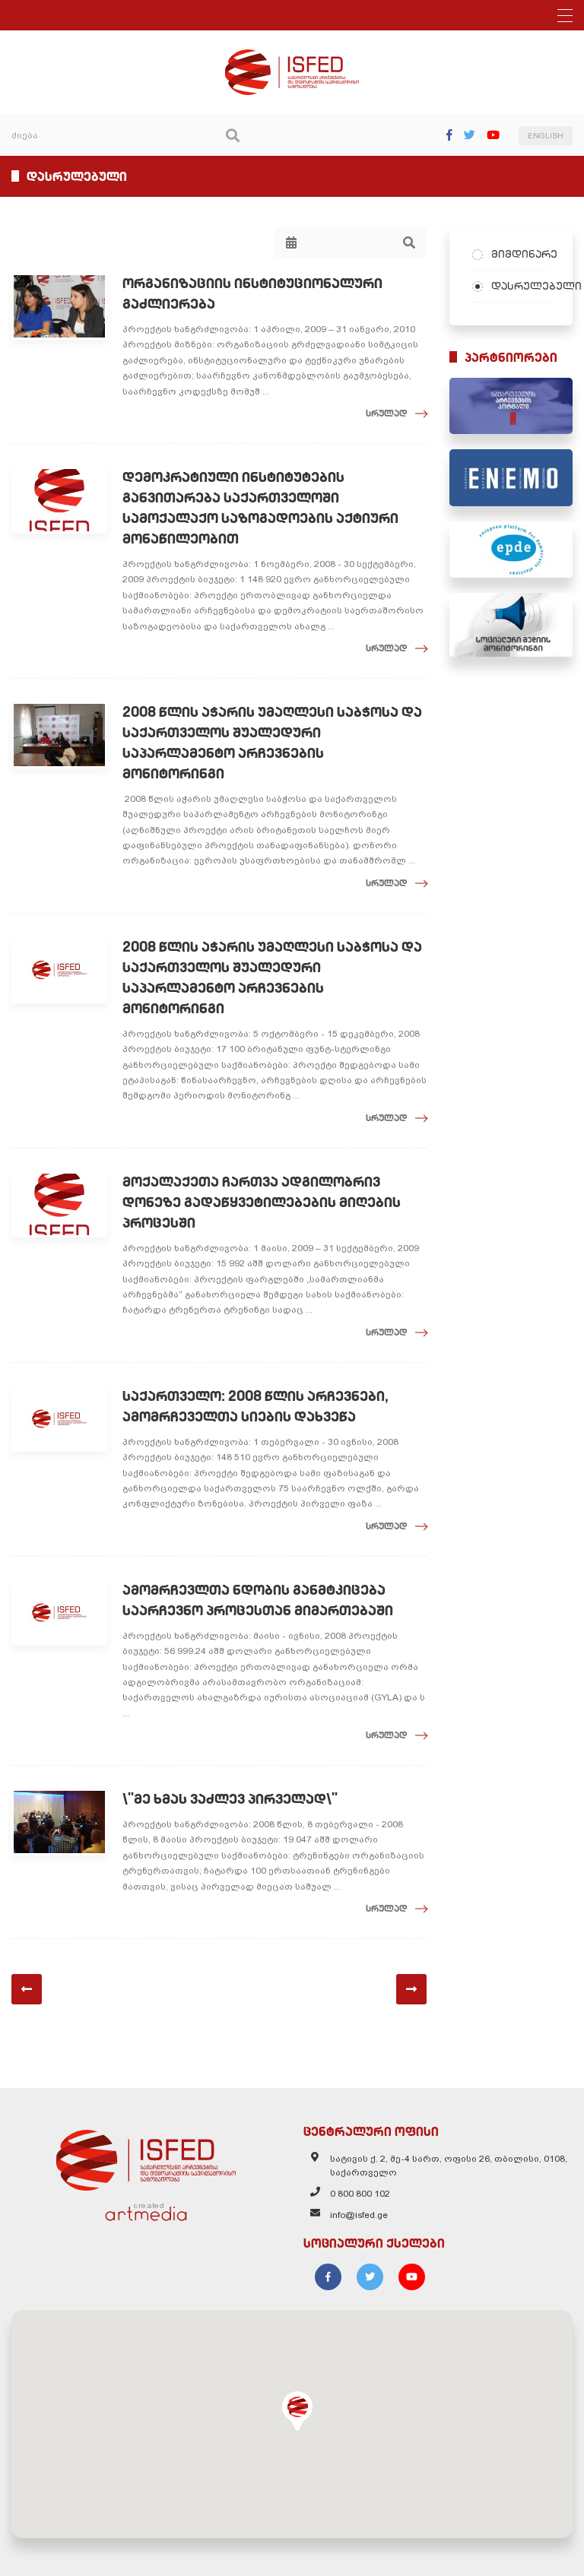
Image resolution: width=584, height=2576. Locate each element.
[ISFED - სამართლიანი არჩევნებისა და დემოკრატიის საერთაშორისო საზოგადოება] (292, 56)
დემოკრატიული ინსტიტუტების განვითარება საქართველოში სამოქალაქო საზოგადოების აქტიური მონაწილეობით (260, 508)
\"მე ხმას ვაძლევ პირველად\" (230, 1799)
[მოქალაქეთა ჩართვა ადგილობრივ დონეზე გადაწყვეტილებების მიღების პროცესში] (59, 1205)
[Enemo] (511, 477)
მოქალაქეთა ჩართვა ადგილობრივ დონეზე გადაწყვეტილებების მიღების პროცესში (262, 1202)
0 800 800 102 (360, 2194)
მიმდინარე (521, 254)
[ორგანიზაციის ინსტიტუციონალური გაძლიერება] (59, 306)
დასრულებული (521, 286)
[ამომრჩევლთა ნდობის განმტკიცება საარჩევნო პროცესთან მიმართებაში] (59, 1613)
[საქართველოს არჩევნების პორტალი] (511, 406)
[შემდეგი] (411, 1989)
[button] (297, 2411)
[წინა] (27, 1989)
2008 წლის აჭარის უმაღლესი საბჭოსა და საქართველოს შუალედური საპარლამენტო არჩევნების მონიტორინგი (272, 743)
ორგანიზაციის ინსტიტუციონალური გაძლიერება (252, 293)
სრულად (387, 413)
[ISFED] (146, 2156)
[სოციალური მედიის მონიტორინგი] (511, 625)
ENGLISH (546, 136)
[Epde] (511, 550)
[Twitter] (470, 135)
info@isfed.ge (359, 2215)
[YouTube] (493, 135)
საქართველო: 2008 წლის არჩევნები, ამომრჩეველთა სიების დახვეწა (255, 1406)
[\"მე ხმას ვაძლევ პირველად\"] (59, 1822)
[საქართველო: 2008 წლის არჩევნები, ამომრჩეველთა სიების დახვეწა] (59, 1419)
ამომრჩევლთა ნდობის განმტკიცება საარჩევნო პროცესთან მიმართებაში (258, 1600)
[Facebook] (449, 135)
